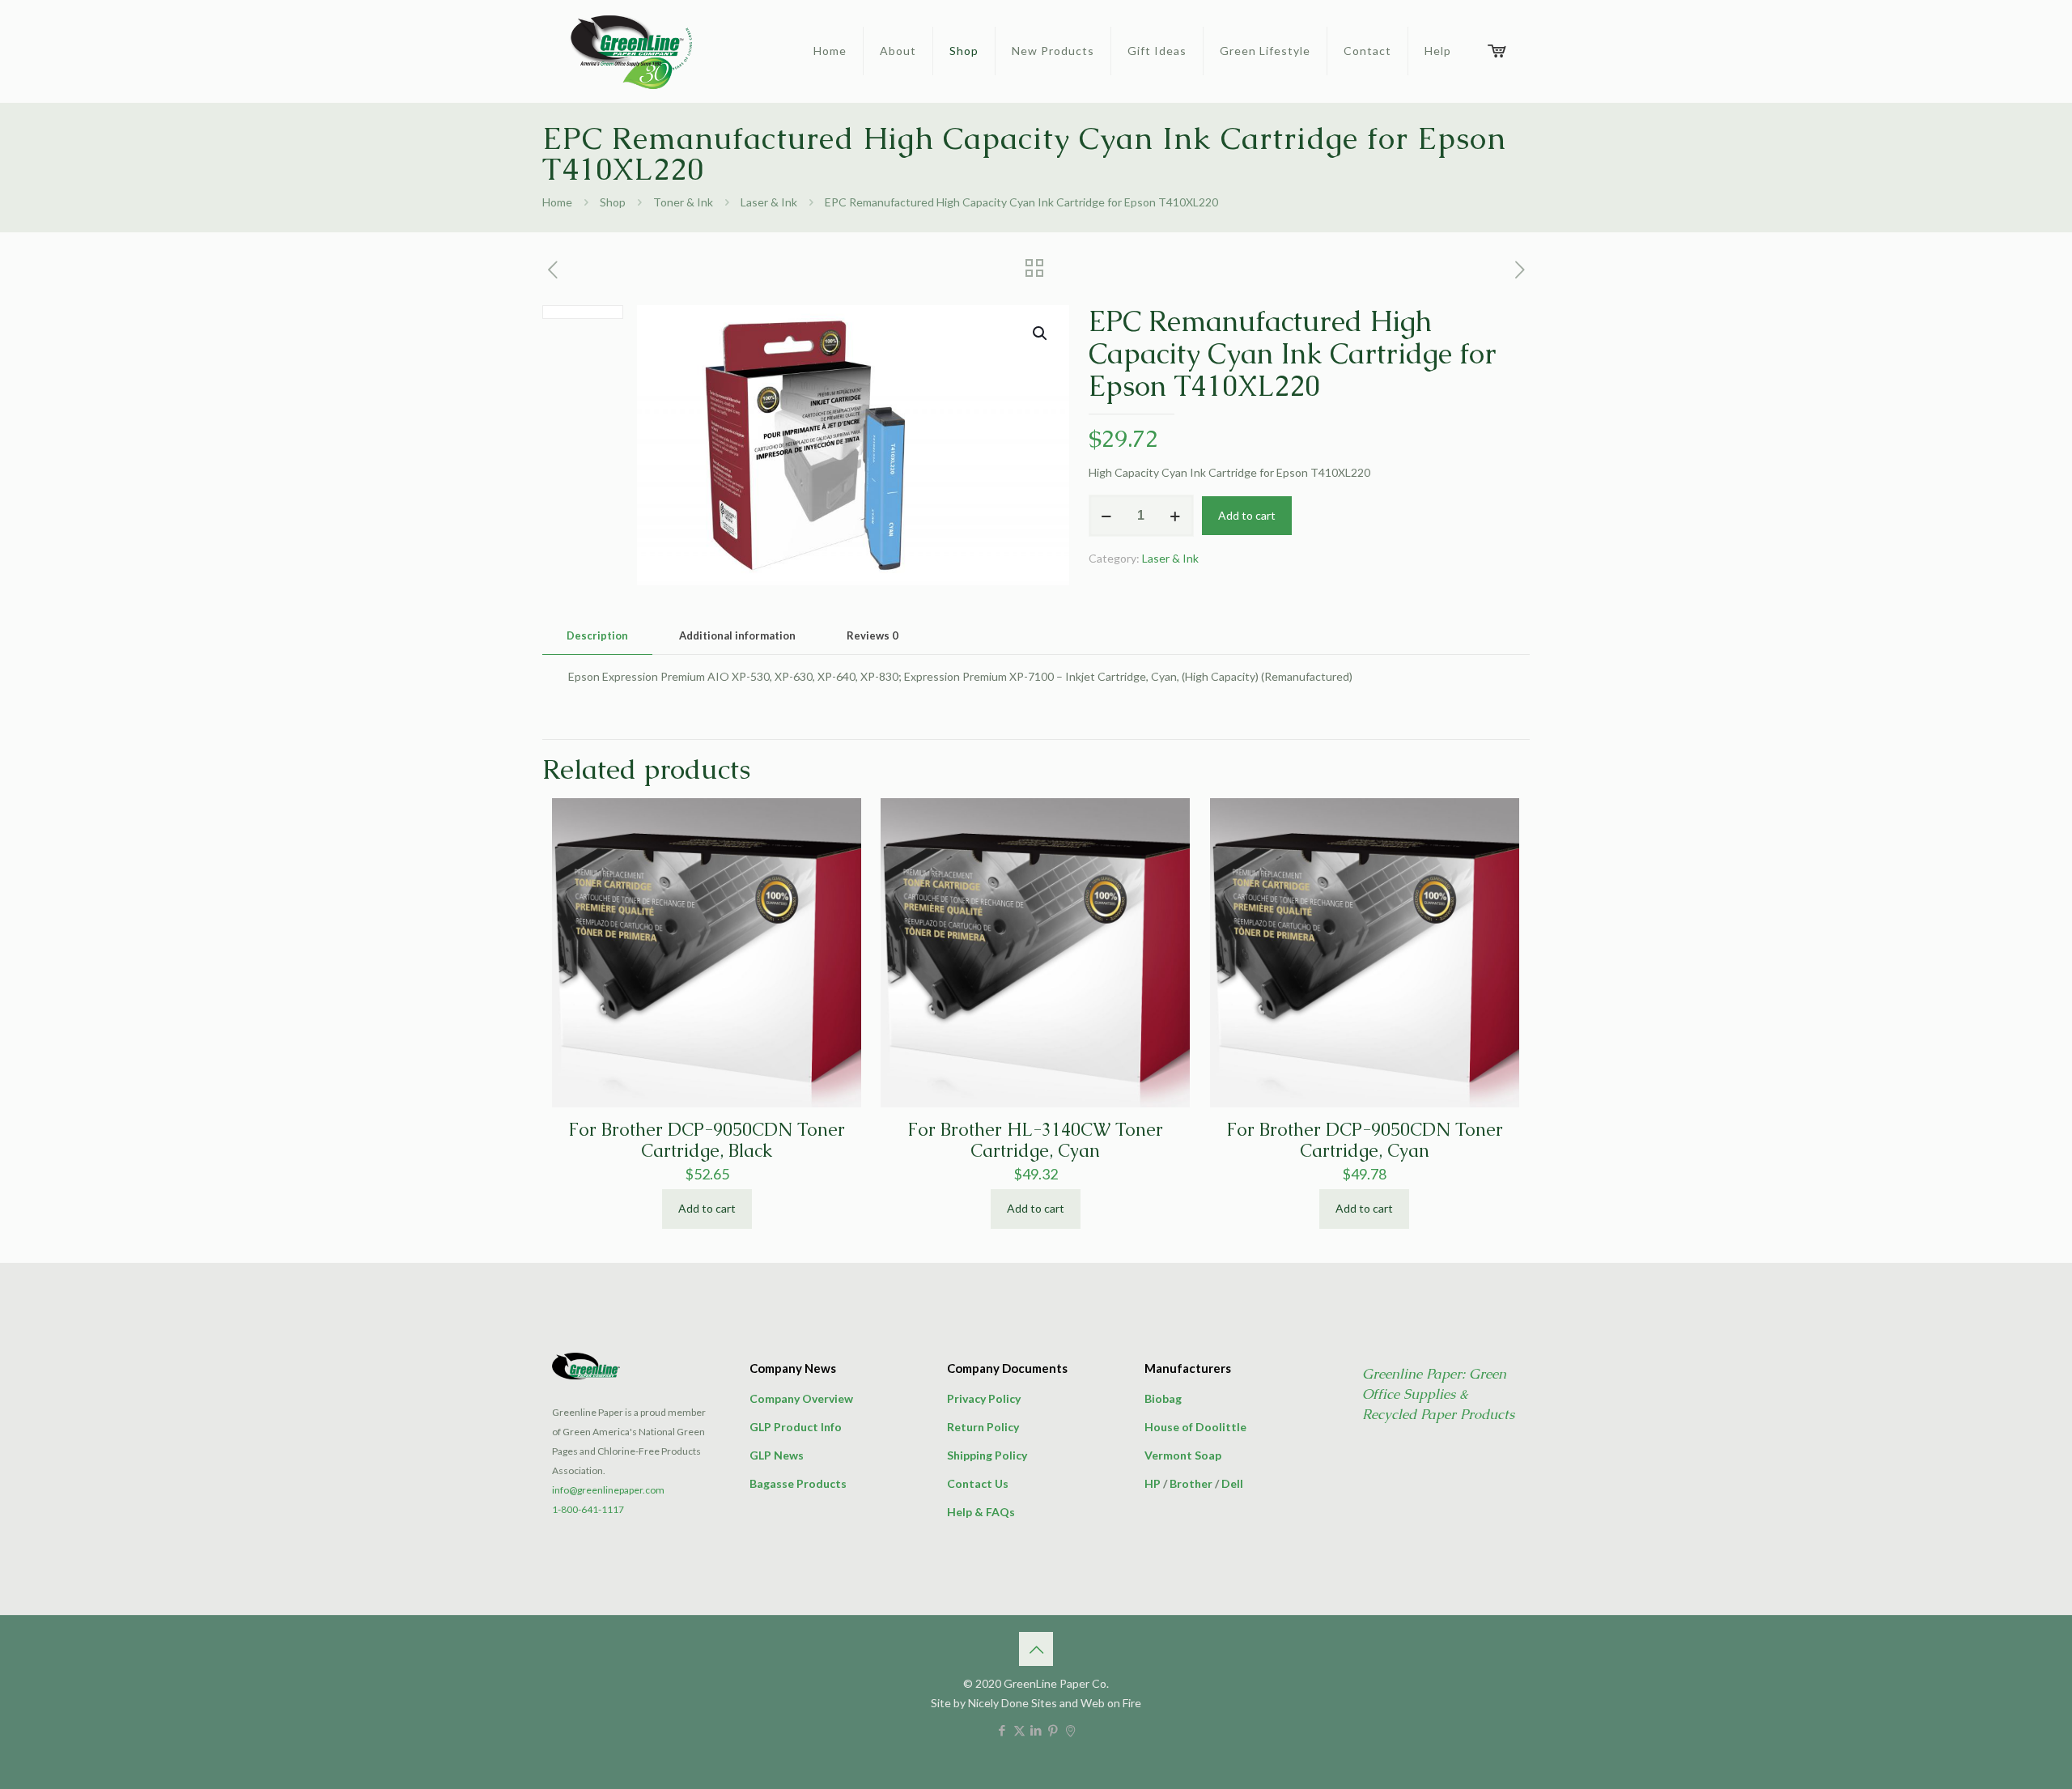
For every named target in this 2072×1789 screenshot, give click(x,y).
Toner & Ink (683, 202)
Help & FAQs (981, 1512)
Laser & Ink (769, 202)
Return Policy (983, 1427)
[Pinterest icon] (1053, 1730)
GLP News (777, 1455)
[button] (1041, 334)
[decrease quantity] (1107, 516)
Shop (613, 202)
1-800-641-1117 (588, 1509)
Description (597, 635)
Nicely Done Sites (1013, 1703)
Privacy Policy (984, 1398)
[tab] (597, 636)
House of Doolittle (1195, 1427)
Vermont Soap (1183, 1455)
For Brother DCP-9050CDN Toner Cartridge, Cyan (1365, 1140)
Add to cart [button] (707, 1208)
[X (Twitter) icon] (1019, 1730)
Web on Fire (1111, 1703)
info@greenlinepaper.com (608, 1490)
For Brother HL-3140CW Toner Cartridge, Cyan (1035, 1140)
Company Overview (801, 1398)
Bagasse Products (798, 1483)
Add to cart (1247, 515)
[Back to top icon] (1036, 1649)
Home (557, 202)
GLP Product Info (796, 1427)
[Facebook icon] (1002, 1730)
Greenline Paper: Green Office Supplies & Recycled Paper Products (1438, 1394)
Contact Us (978, 1483)
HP (1153, 1483)
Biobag (1163, 1398)
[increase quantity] (1176, 516)
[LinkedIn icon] (1036, 1730)
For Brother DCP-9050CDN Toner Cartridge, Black (707, 1140)
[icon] (1070, 1730)
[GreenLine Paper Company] (630, 51)
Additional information (737, 635)
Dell (1232, 1483)
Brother (1191, 1483)
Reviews (873, 635)
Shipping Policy (987, 1455)
